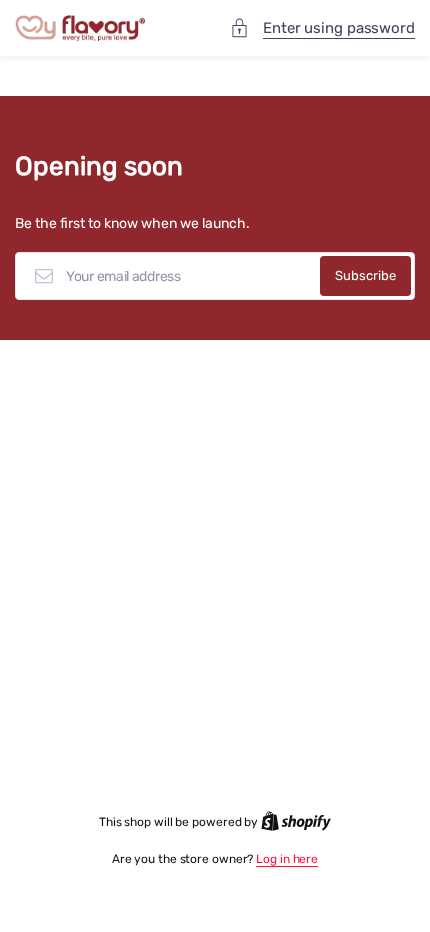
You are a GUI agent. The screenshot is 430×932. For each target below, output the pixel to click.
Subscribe (365, 275)
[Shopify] (296, 822)
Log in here (287, 859)
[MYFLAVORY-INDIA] (80, 28)
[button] (323, 28)
